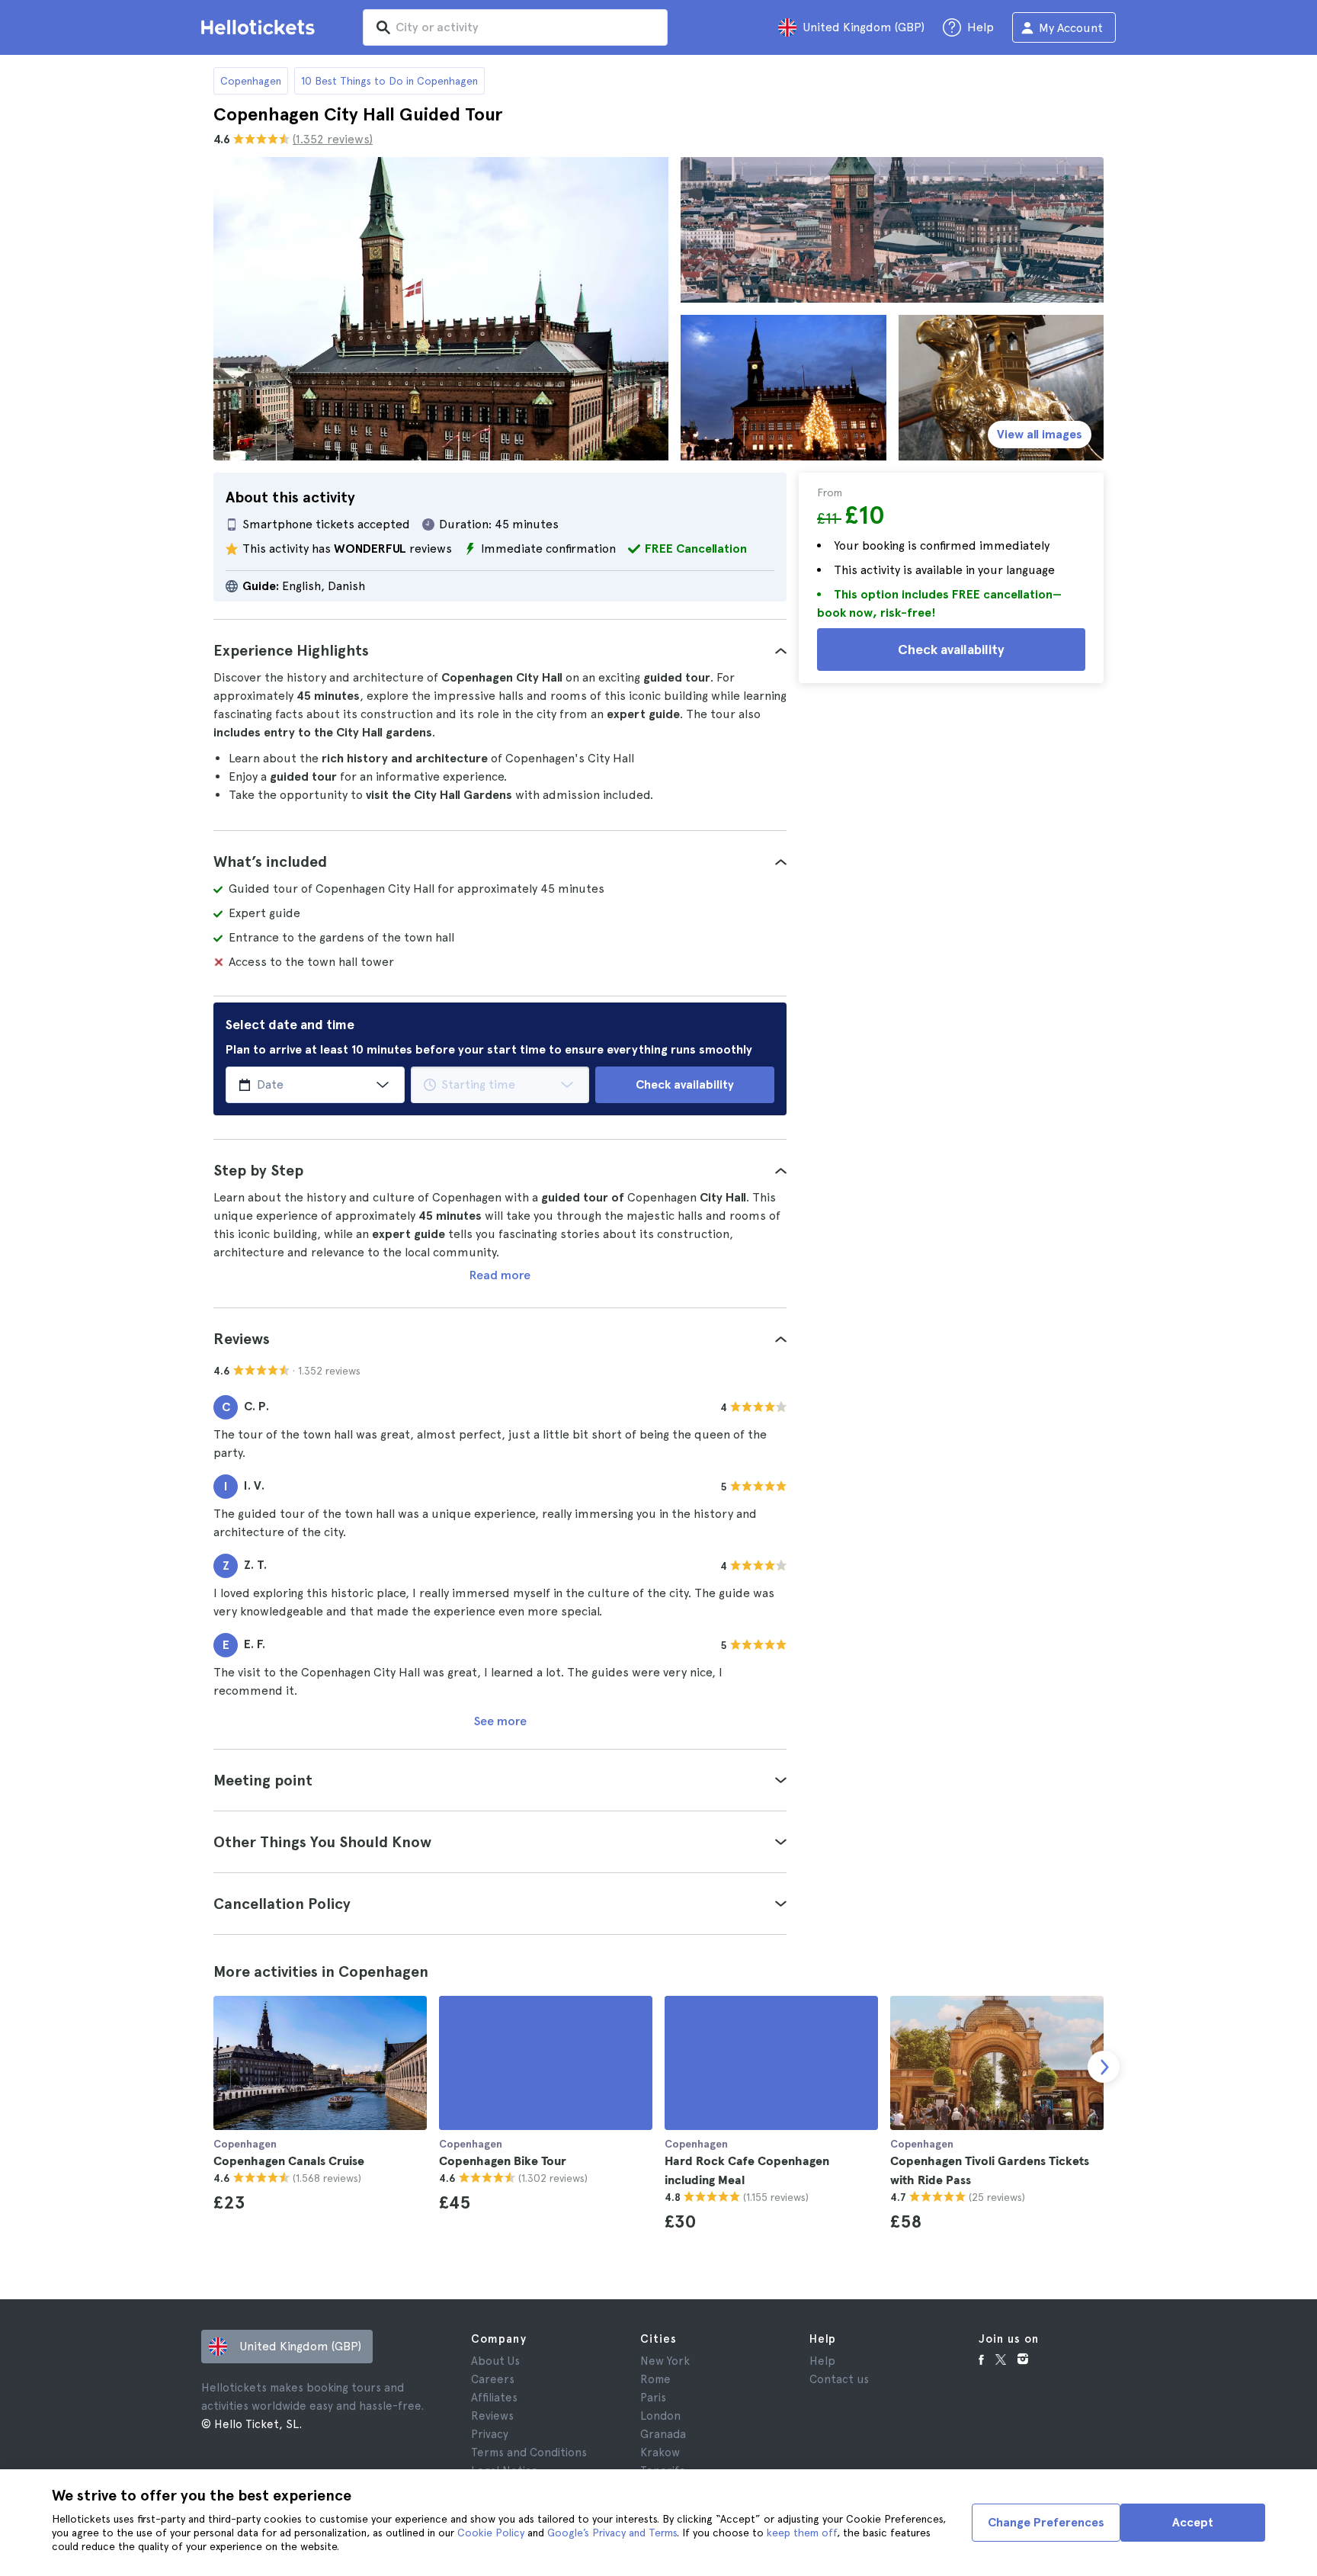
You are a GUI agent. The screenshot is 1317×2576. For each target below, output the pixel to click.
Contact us (839, 2379)
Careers (493, 2379)
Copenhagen (251, 81)
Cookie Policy (491, 2533)
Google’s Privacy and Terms (612, 2533)
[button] (500, 650)
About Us (495, 2361)
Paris (653, 2398)
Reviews (492, 2416)
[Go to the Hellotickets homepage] (261, 27)
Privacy (490, 2434)
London (660, 2416)
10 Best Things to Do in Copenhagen (389, 81)
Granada (663, 2434)
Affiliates (494, 2398)
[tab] (500, 650)
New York (665, 2361)
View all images (1040, 434)
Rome (655, 2379)
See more (500, 1721)
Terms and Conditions (529, 2452)
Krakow (660, 2452)
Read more (500, 1275)
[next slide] (1104, 2067)
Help (822, 2361)
